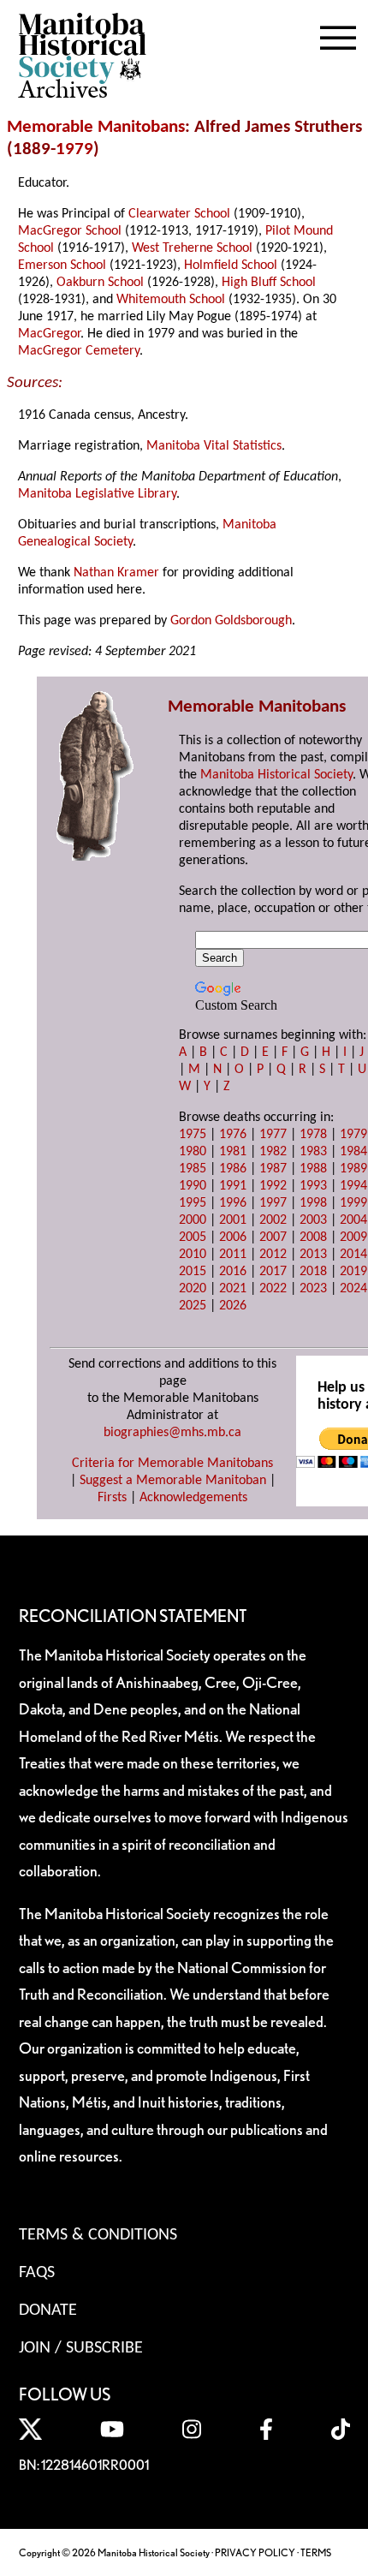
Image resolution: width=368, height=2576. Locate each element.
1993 (313, 1186)
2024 (353, 1289)
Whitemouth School (171, 300)
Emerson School (62, 265)
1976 (233, 1135)
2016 (233, 1272)
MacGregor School (70, 231)
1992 (273, 1186)
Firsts (112, 1498)
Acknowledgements (193, 1498)
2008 (313, 1237)
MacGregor (49, 334)
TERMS (316, 2552)
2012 (273, 1255)
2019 (353, 1272)
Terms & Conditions (98, 2235)
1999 (353, 1203)
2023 (313, 1289)
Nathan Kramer (116, 573)
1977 (273, 1135)
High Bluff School (269, 283)
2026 (233, 1306)
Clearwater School (179, 214)
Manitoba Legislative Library (97, 494)
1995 (193, 1203)
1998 (313, 1203)
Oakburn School (100, 283)
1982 (273, 1152)
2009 (353, 1237)
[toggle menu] (338, 34)
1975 (193, 1135)
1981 (233, 1152)
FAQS (37, 2273)
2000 (193, 1220)
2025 (193, 1306)
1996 (233, 1203)
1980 (193, 1152)
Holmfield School (231, 265)
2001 (233, 1220)
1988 (313, 1169)
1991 (233, 1186)
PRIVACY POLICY (255, 2552)
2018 (313, 1272)
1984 (353, 1152)
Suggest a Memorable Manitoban (173, 1481)
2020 (193, 1289)
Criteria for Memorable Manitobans (172, 1464)
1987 (273, 1169)
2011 (233, 1255)
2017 (273, 1272)
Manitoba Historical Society (276, 775)
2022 (273, 1289)
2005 (193, 1237)
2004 (353, 1220)
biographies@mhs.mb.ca (172, 1433)
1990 (193, 1186)
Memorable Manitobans (96, 127)
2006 (233, 1237)
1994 (353, 1186)
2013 (313, 1255)
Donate (48, 2311)
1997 (273, 1203)
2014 (353, 1255)
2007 (273, 1237)
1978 (313, 1135)
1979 (74, 149)
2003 (313, 1220)
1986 (233, 1169)
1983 (313, 1152)
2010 (193, 1255)
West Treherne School (192, 248)
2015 (193, 1272)
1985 (193, 1169)
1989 (353, 1169)
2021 (233, 1289)
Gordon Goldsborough (231, 621)
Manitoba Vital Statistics (214, 446)
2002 (273, 1220)
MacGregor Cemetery (79, 351)
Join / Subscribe (81, 2348)
